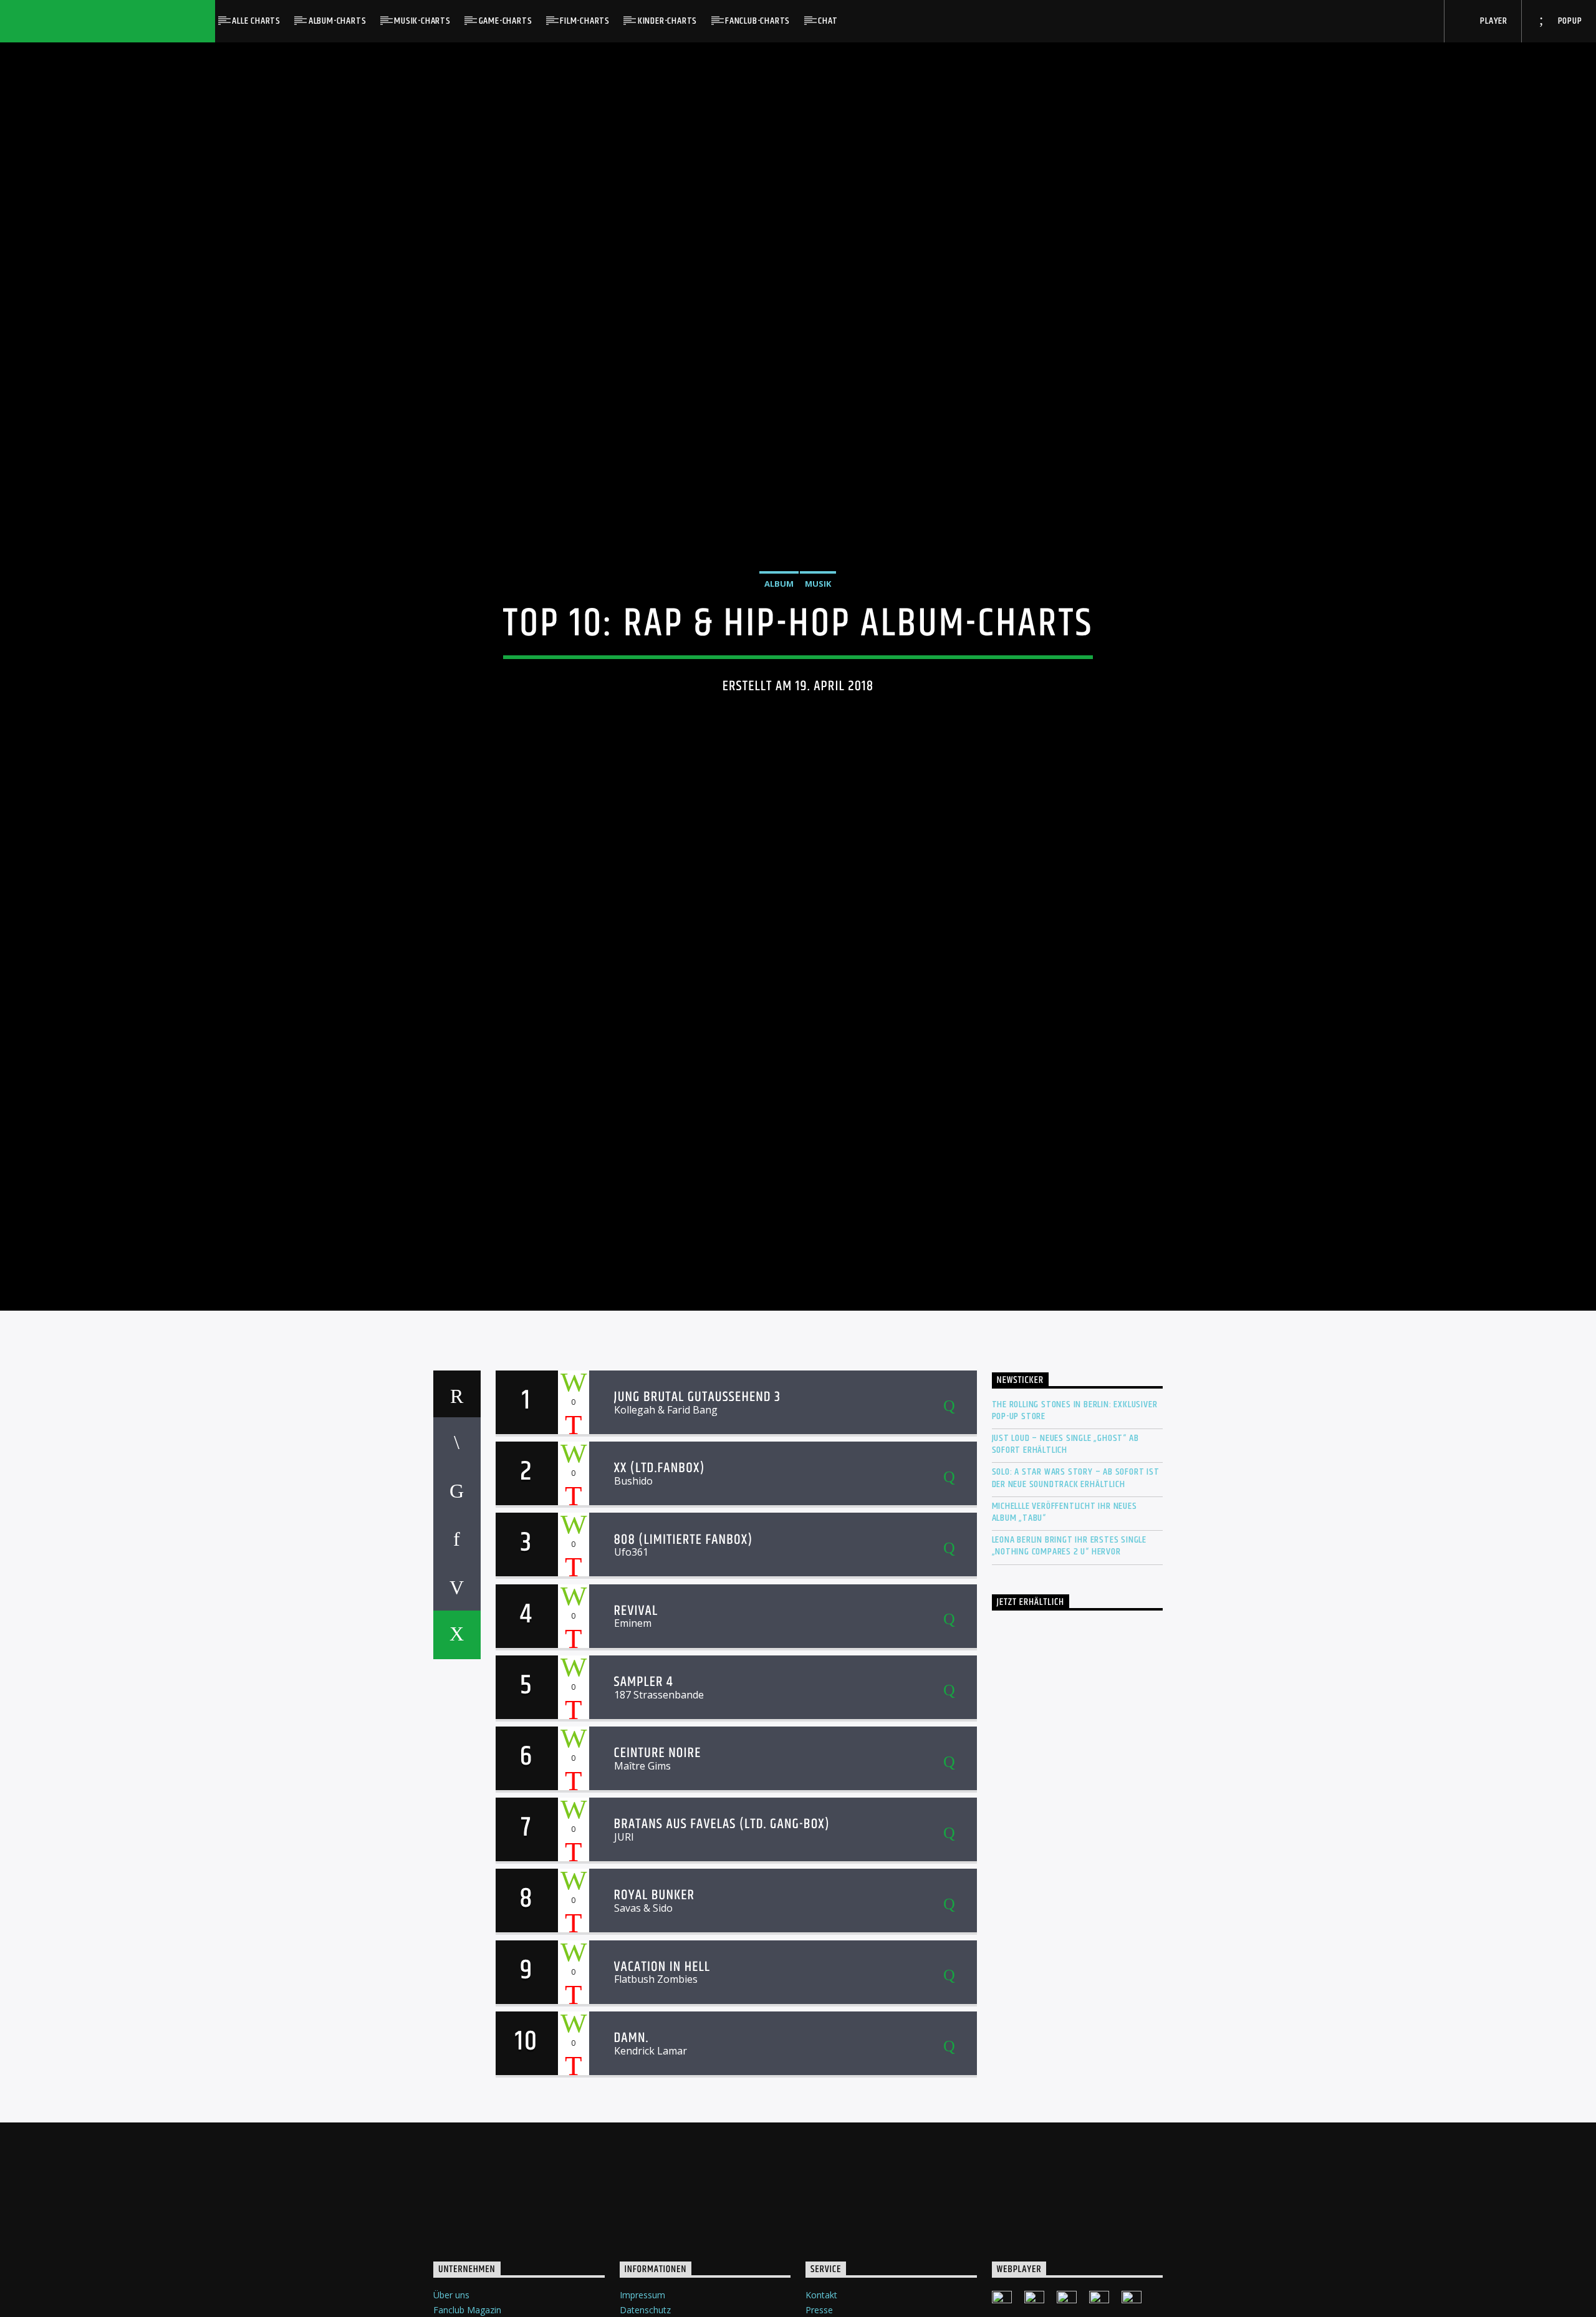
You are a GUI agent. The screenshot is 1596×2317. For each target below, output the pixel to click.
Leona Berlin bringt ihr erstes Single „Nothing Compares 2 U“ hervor (1070, 1606)
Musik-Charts (422, 21)
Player (1493, 21)
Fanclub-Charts (757, 21)
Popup (1569, 21)
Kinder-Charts (667, 21)
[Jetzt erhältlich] (1078, 1800)
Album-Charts (338, 21)
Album (779, 611)
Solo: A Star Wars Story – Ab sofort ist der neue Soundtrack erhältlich (1076, 1538)
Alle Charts (256, 21)
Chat (828, 21)
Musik (818, 611)
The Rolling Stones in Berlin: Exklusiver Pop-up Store (1075, 1470)
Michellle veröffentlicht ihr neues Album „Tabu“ (1065, 1571)
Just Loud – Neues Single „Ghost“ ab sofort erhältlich (1065, 1504)
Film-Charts (585, 21)
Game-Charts (506, 21)
